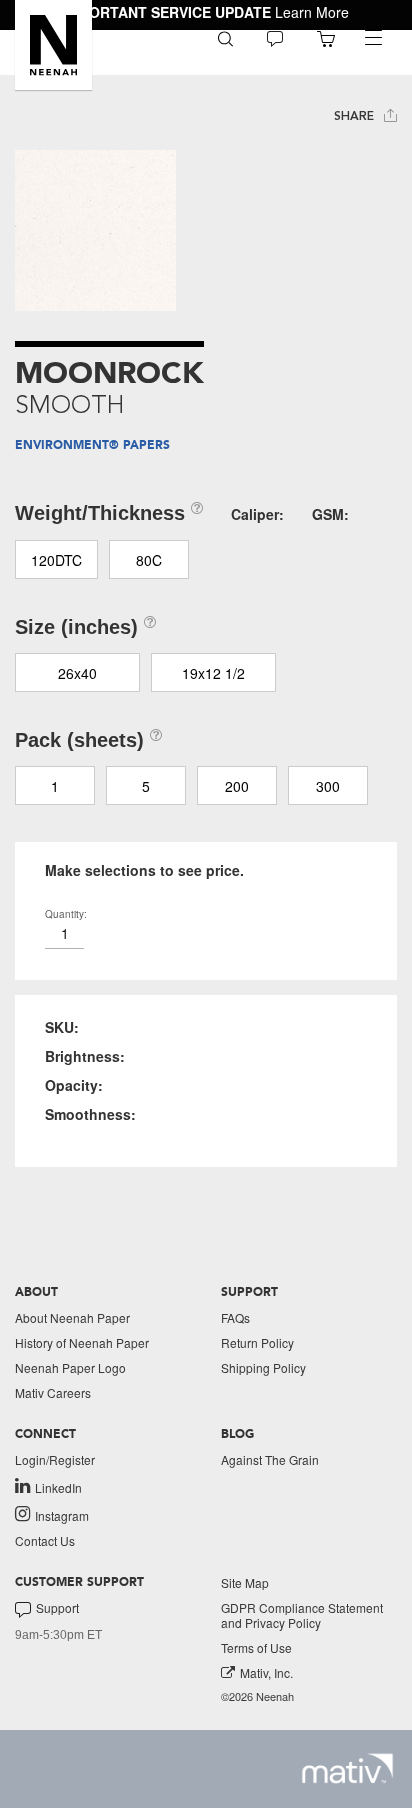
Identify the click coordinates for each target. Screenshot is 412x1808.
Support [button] (57, 1608)
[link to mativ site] (347, 1768)
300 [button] (328, 786)
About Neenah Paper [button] (72, 1317)
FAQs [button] (235, 1317)
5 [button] (146, 786)
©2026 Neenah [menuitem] (257, 1696)
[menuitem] (225, 37)
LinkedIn (58, 1487)
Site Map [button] (245, 1582)
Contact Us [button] (45, 1540)
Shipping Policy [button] (263, 1367)
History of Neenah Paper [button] (82, 1342)
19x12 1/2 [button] (213, 673)
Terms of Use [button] (256, 1647)
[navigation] (373, 38)
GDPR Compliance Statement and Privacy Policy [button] (302, 1615)
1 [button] (55, 786)
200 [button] (237, 786)
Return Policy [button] (257, 1342)
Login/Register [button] (55, 1459)
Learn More (312, 12)
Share (356, 116)
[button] (53, 45)
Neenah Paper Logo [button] (70, 1367)
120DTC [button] (56, 560)
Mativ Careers (53, 1392)
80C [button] (149, 560)
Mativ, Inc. (266, 1672)
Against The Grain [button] (270, 1459)
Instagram (62, 1515)
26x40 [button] (77, 673)
